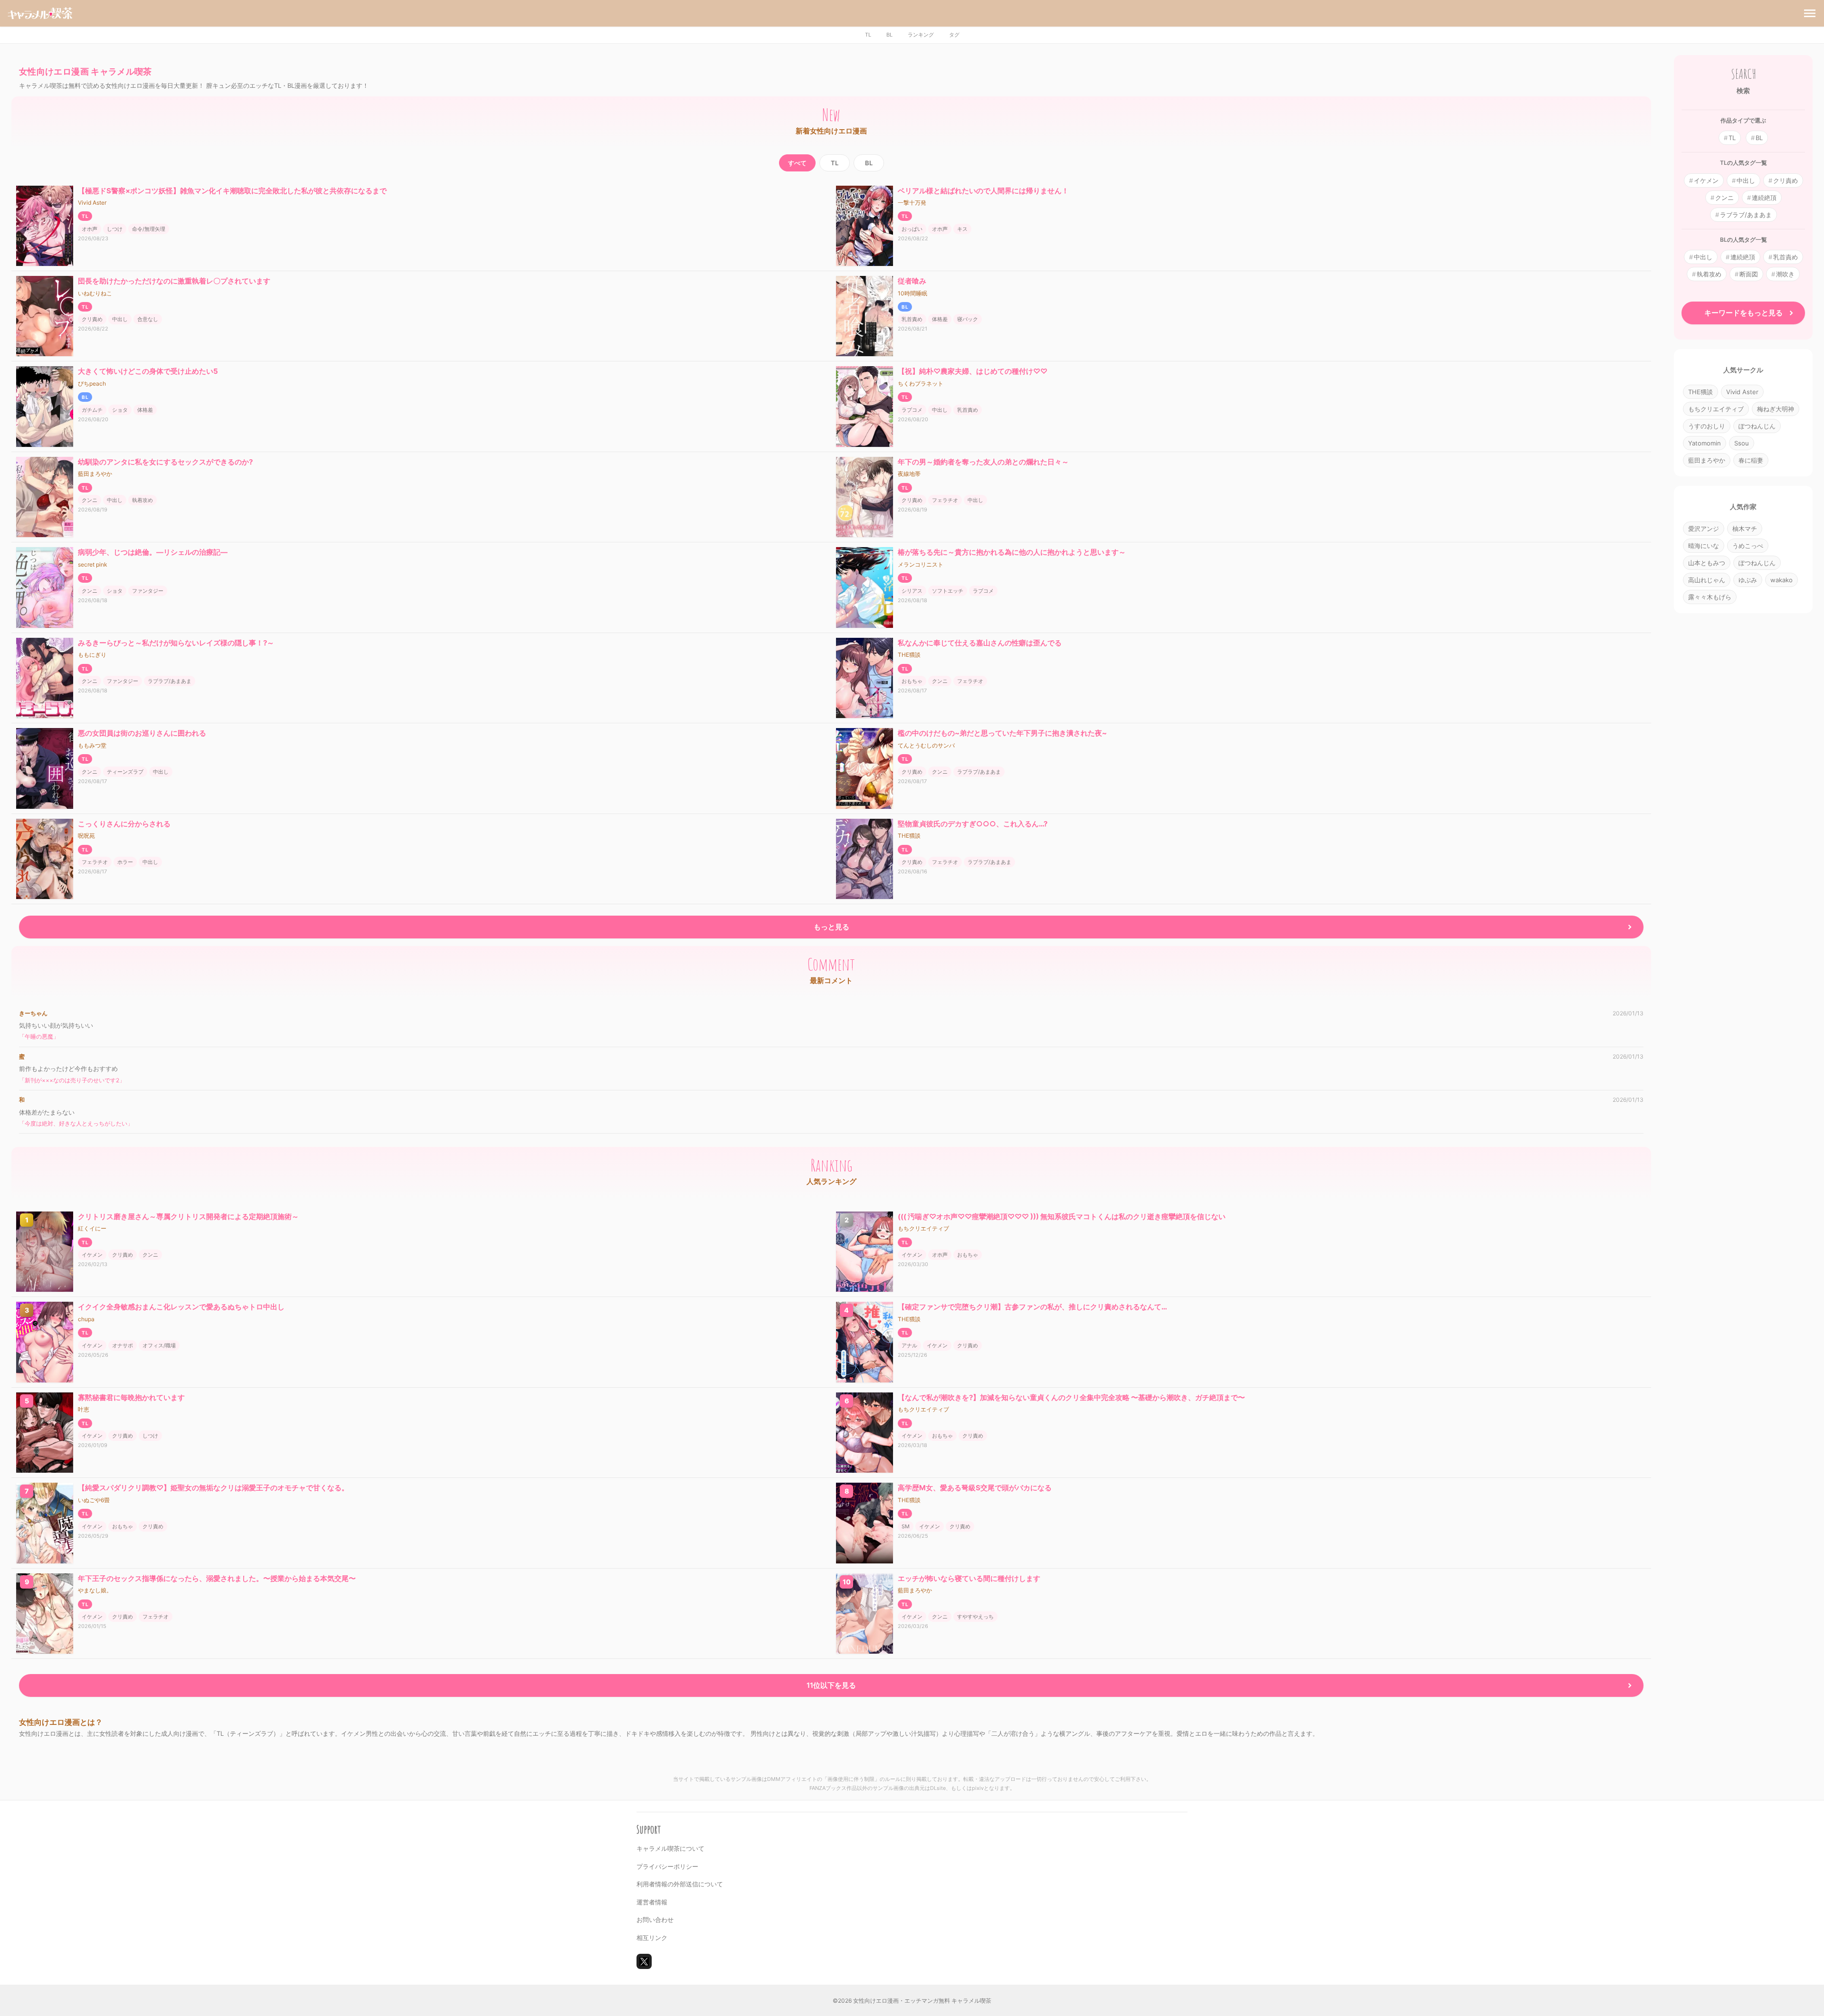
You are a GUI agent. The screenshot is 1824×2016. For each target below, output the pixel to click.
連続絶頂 (1764, 198)
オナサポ (123, 1345)
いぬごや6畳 (94, 1500)
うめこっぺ (1748, 546)
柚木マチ (1745, 529)
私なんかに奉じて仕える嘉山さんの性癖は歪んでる (980, 643)
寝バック (968, 319)
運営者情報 (652, 1902)
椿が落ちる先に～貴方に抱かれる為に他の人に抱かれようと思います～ (1012, 552)
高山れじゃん (1707, 580)
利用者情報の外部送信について (680, 1884)
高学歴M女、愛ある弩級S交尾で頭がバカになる (975, 1488)
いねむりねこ (95, 293)
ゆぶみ (1748, 580)
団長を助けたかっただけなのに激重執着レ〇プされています (174, 281)
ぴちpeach (92, 383)
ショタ (120, 410)
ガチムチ (92, 410)
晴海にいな (1704, 546)
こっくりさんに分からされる (124, 824)
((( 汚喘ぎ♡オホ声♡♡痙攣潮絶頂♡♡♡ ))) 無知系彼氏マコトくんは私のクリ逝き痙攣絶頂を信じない (1062, 1216)
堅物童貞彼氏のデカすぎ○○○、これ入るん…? (973, 824)
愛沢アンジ (1704, 529)
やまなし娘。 (95, 1590)
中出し (120, 319)
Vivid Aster (92, 203)
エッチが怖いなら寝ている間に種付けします (969, 1578)
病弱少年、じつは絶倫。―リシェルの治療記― (153, 552)
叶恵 (84, 1409)
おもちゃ (912, 681)
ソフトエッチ (948, 591)
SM (906, 1526)
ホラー (125, 862)
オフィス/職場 (159, 1345)
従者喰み (912, 281)
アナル (909, 1345)
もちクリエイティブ (923, 1228)
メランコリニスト (921, 564)
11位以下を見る (831, 1685)
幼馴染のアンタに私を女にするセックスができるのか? (165, 462)
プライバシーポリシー (667, 1866)
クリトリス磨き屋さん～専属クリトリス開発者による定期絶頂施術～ (188, 1216)
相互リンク (652, 1938)
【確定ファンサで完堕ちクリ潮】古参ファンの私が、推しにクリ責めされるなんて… (1032, 1307)
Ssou (1742, 443)
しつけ (115, 229)
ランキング (921, 35)
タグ (954, 35)
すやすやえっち (975, 1617)
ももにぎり (92, 655)
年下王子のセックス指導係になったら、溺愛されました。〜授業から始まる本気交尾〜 (217, 1578)
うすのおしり (1707, 426)
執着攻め (142, 500)
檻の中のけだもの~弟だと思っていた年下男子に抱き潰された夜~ (1002, 733)
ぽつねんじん (1757, 426)
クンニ (90, 500)
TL (868, 35)
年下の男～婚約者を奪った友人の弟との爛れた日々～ (983, 462)
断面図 (1749, 274)
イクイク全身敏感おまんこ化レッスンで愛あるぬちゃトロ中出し (181, 1307)
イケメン (92, 1255)
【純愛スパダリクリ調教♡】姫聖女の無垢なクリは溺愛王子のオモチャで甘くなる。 (213, 1488)
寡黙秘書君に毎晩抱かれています (131, 1397)
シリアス (912, 591)
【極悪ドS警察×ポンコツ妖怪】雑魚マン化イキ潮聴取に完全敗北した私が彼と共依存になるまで (232, 191)
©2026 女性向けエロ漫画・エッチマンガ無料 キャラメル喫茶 (912, 2001)
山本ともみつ (1707, 563)
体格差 (940, 319)
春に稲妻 (1751, 460)
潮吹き (1785, 274)
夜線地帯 (909, 474)
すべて (797, 163)
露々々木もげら (1710, 597)
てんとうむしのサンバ (926, 745)
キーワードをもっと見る (1743, 313)
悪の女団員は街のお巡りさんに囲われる (142, 733)
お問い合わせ (655, 1920)
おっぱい (912, 229)
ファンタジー (148, 591)
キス (962, 229)
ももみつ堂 (92, 745)
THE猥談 (909, 655)
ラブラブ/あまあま (170, 681)
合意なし (148, 319)
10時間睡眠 (912, 293)
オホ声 (90, 229)
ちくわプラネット (921, 383)
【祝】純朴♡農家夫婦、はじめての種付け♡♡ (973, 371)
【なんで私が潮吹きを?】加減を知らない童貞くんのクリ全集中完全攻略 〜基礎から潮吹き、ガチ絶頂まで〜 (1071, 1397)
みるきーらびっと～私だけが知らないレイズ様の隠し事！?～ (176, 643)
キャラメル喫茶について (670, 1848)
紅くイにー (92, 1228)
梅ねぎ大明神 (1776, 409)
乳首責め (912, 319)
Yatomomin (1705, 443)
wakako (1781, 580)
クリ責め (92, 319)
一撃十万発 (912, 203)
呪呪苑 (86, 836)
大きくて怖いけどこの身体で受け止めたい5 (148, 371)
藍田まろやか (95, 474)
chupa (86, 1319)
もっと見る (831, 927)
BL (889, 35)
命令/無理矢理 (149, 229)
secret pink (93, 564)
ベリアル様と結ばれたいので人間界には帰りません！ (983, 191)
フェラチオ (945, 500)
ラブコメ (912, 410)
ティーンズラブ (125, 772)
